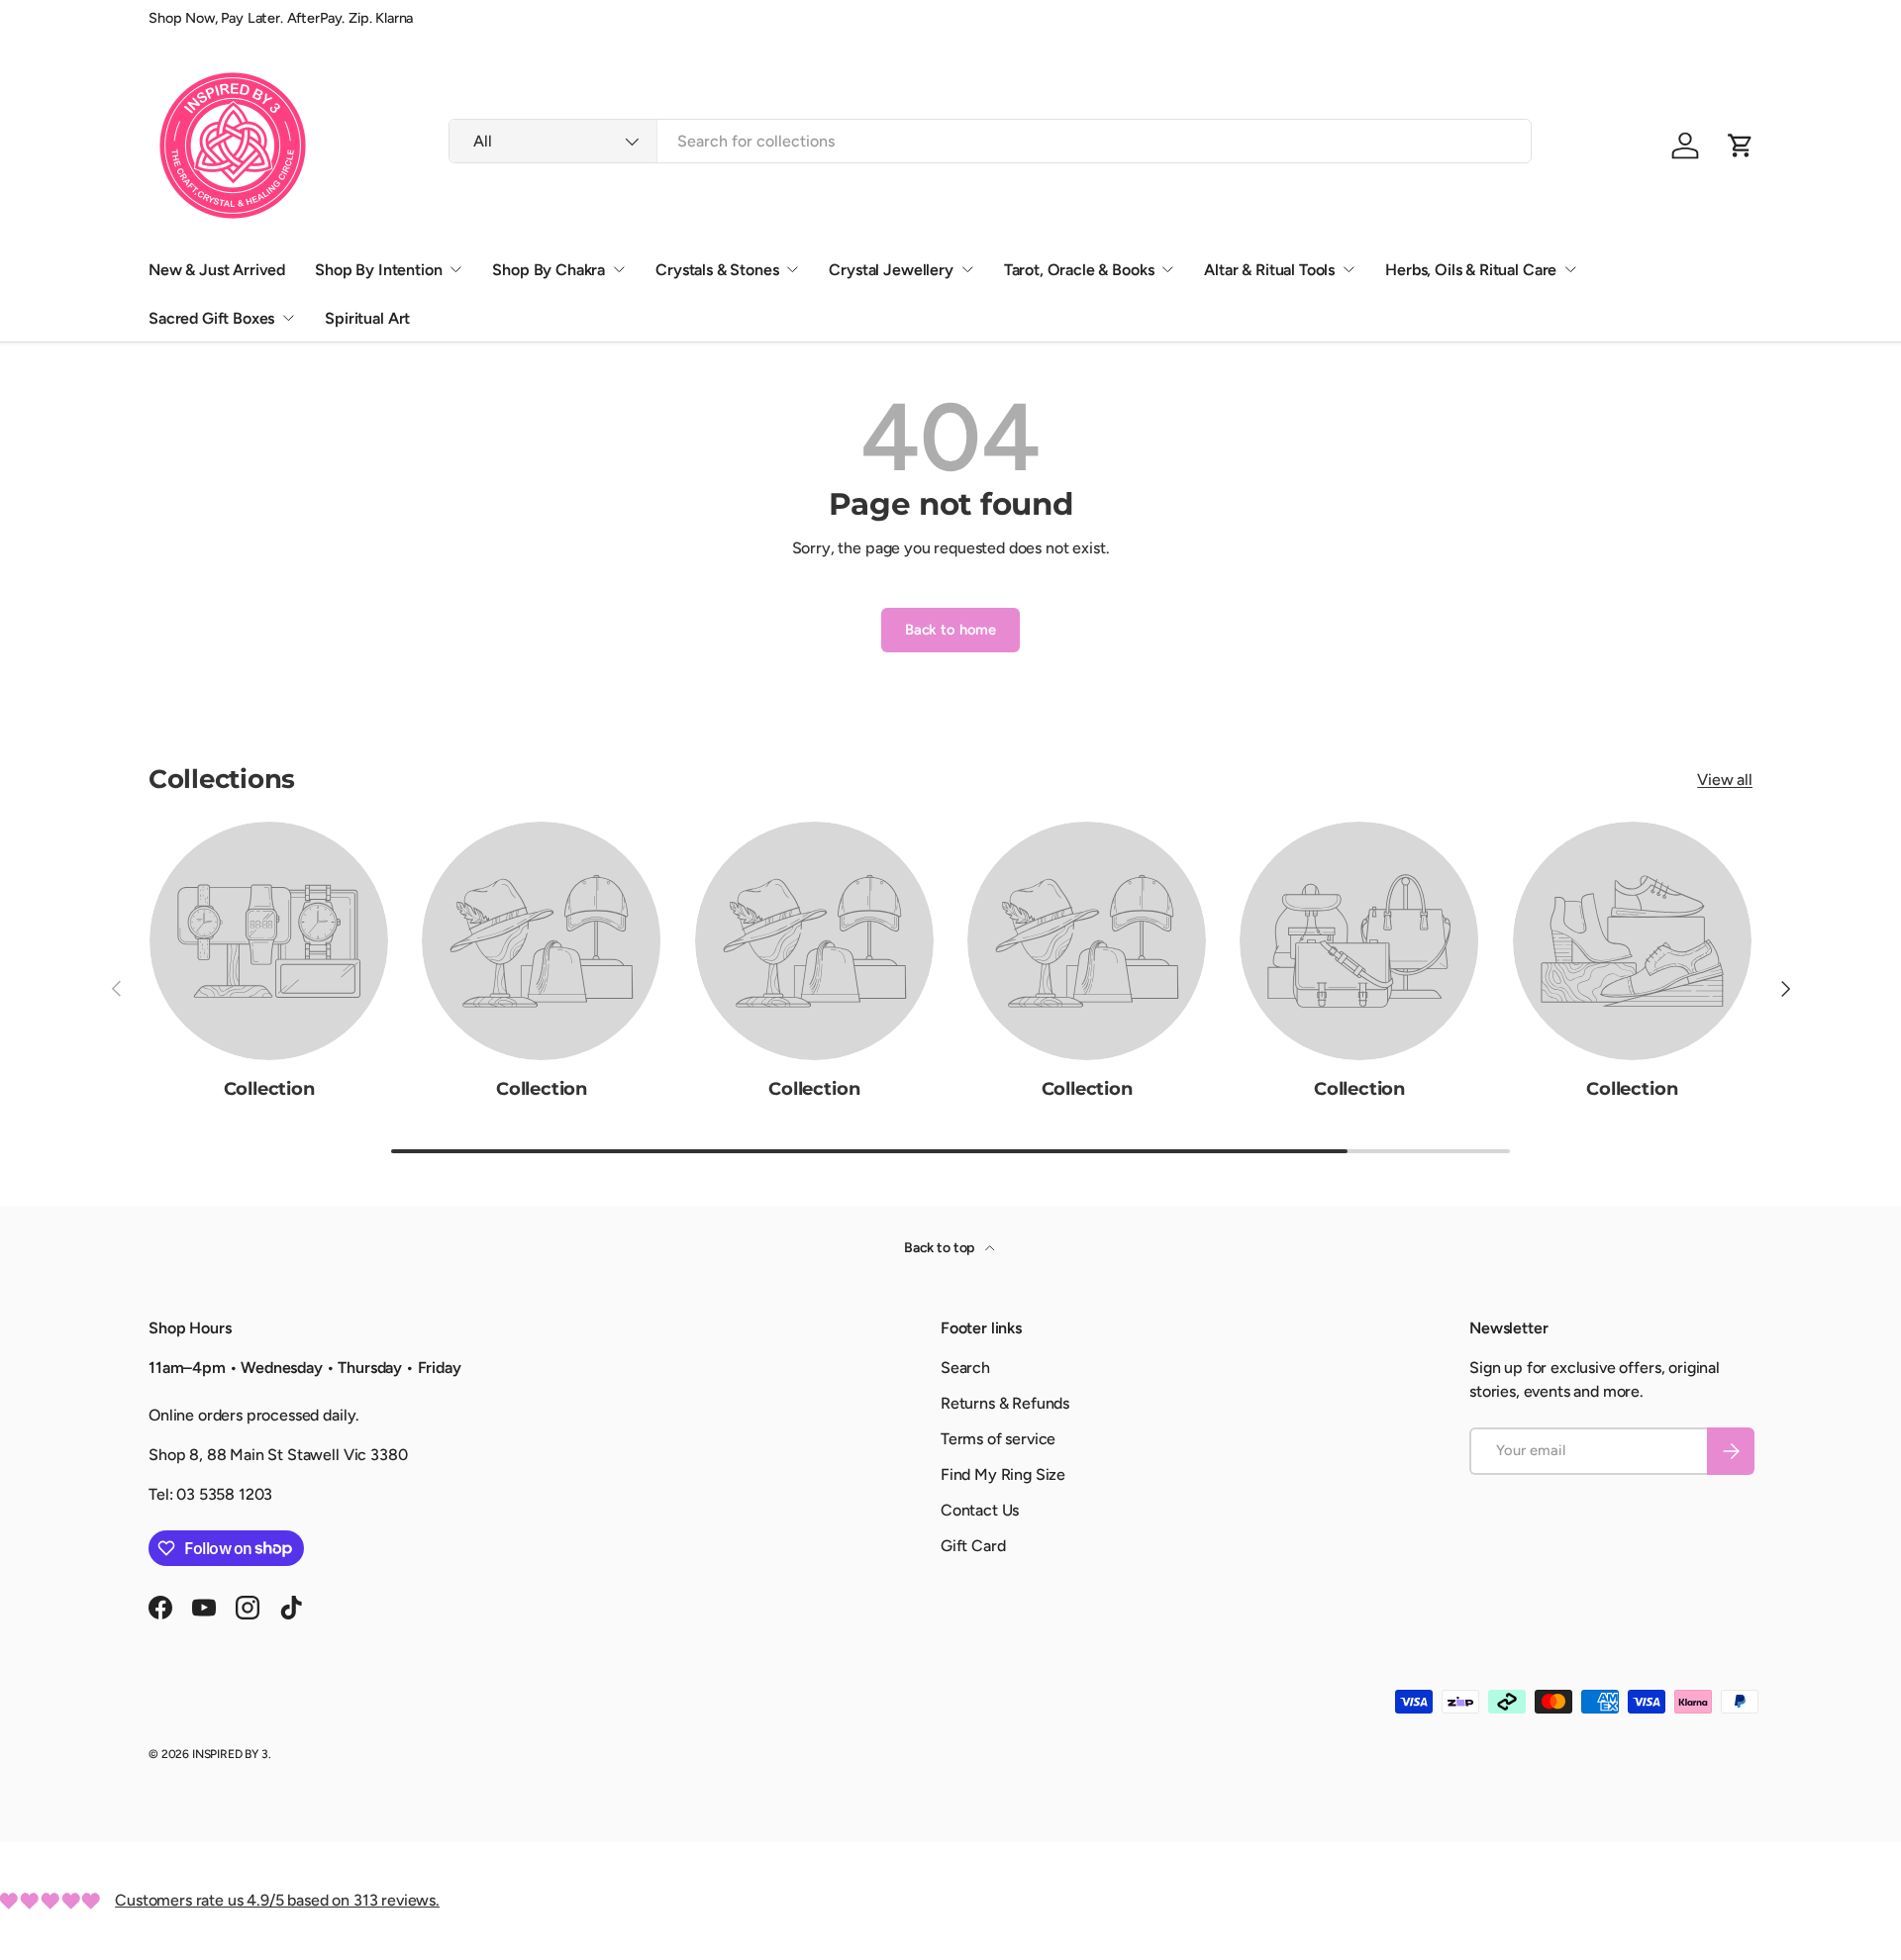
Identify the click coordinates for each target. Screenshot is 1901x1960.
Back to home (950, 630)
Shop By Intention (378, 270)
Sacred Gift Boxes (211, 318)
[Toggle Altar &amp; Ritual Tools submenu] (1349, 269)
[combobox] (990, 141)
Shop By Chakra (549, 270)
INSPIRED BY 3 (230, 1754)
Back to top (941, 1248)
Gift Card (973, 1546)
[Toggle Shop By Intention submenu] (455, 269)
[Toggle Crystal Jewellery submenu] (967, 269)
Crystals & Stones (717, 270)
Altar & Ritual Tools (1269, 270)
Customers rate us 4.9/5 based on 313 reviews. (277, 1900)
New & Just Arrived (217, 270)
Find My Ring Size (1003, 1474)
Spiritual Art (367, 318)
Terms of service (998, 1439)
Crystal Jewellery (891, 270)
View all (1725, 780)
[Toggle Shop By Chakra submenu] (619, 269)
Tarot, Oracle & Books (1079, 270)
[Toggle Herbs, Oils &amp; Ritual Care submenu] (1570, 269)
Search (965, 1368)
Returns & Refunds (1005, 1403)
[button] (1741, 146)
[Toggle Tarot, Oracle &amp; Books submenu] (1167, 269)
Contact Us (980, 1510)
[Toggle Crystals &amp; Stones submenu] (792, 269)
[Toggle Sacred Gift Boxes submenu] (288, 318)
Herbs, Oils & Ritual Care (1471, 270)
